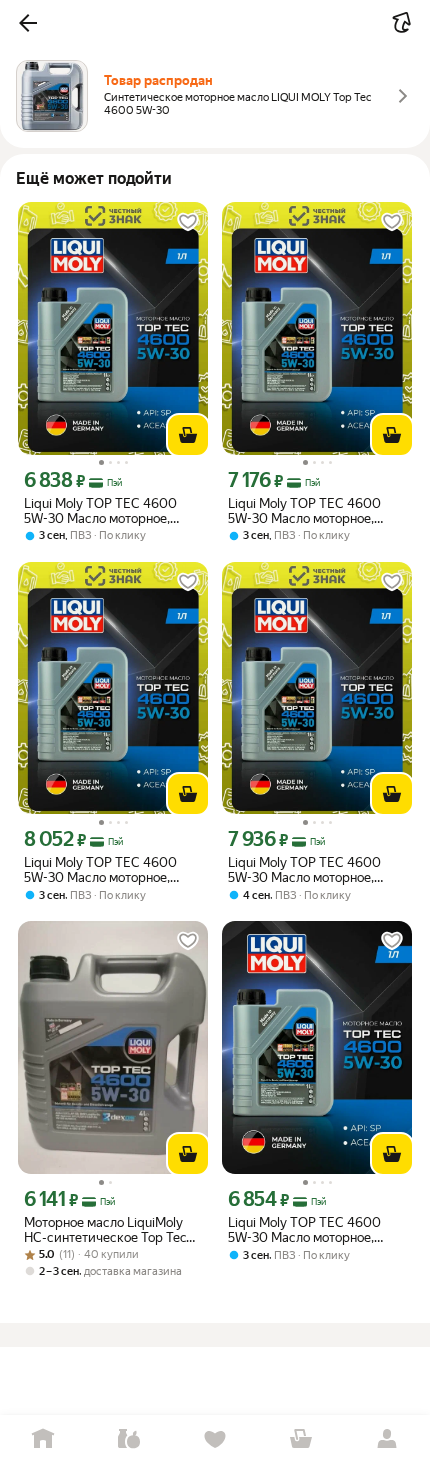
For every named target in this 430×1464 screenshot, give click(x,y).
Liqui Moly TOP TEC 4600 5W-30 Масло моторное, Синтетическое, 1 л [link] (100, 511)
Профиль (387, 1439)
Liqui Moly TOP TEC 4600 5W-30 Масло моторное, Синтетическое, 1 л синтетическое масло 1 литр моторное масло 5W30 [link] (313, 1230)
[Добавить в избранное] (188, 222)
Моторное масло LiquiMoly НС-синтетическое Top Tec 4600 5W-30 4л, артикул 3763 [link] (105, 1230)
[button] (28, 23)
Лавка (129, 1439)
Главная (43, 1439)
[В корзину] (188, 435)
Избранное (215, 1439)
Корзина (301, 1439)
